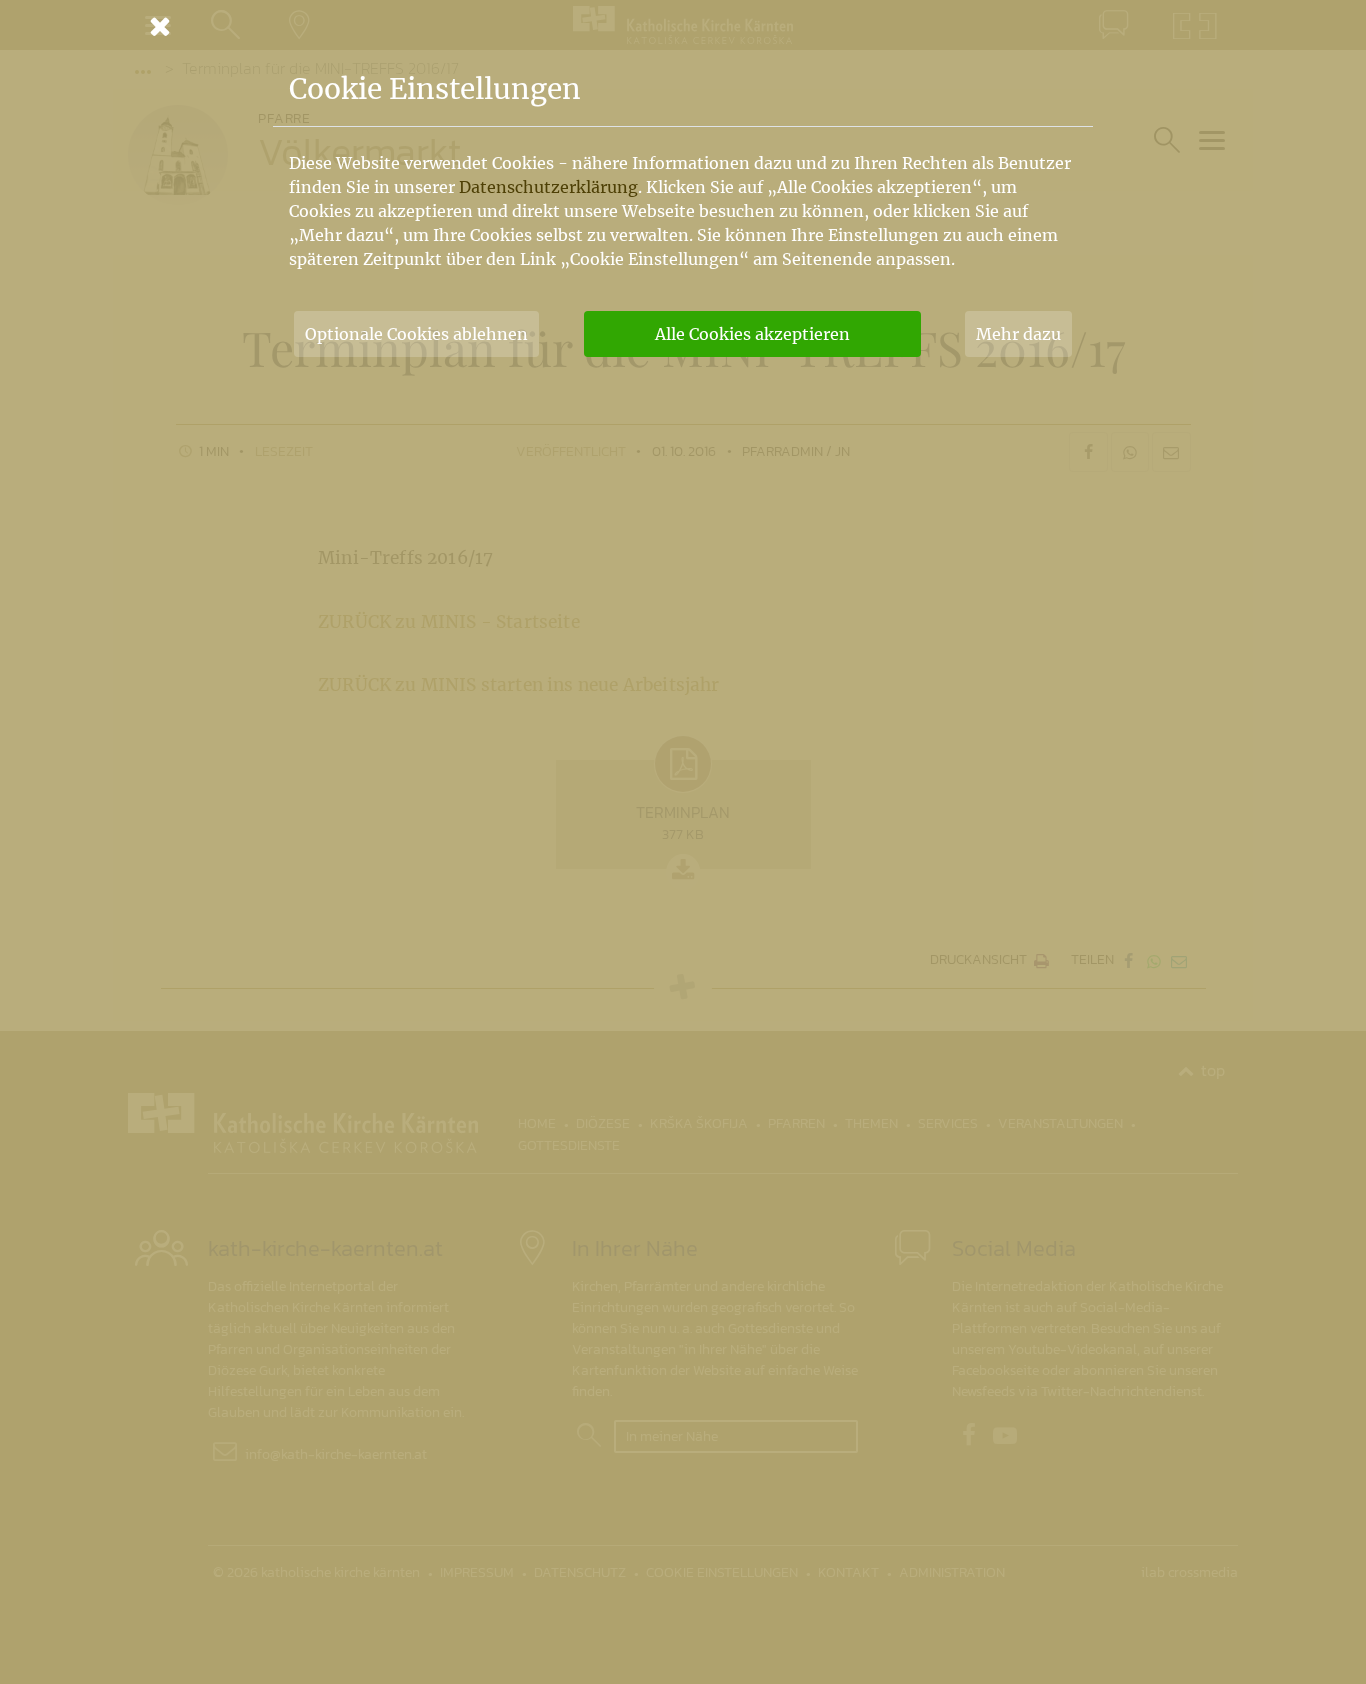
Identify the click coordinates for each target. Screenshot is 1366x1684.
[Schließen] (683, 26)
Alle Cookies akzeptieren (752, 334)
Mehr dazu (1018, 334)
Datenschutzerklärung (548, 187)
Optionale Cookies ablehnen (416, 334)
